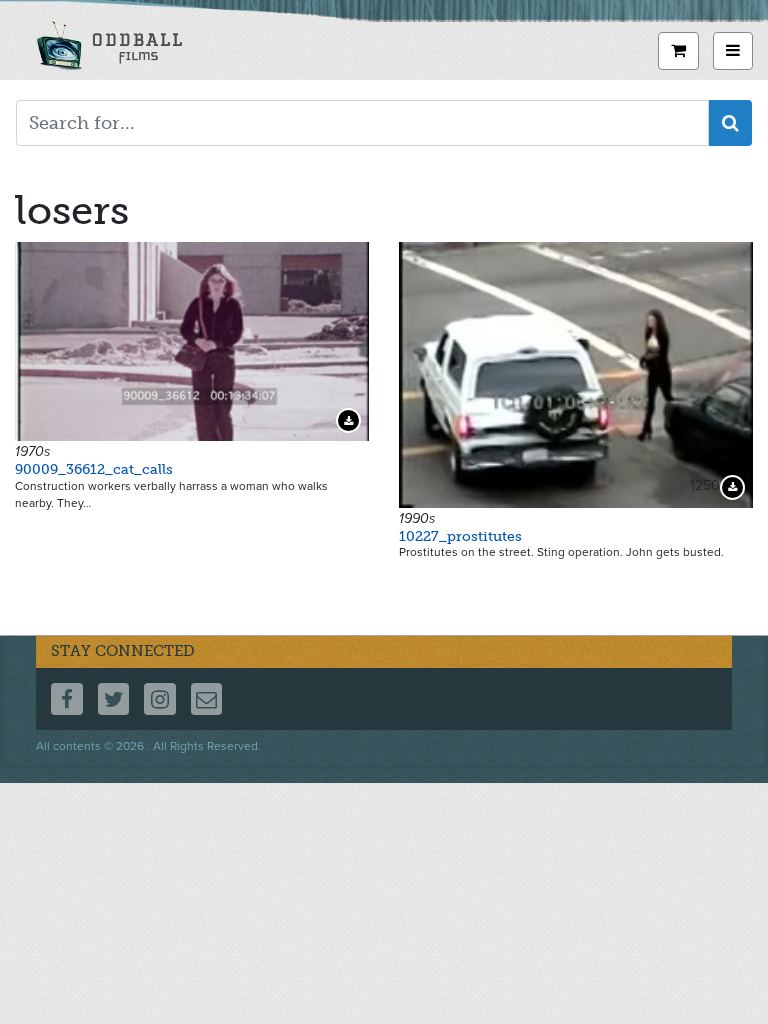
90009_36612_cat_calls (94, 469)
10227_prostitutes (460, 536)
